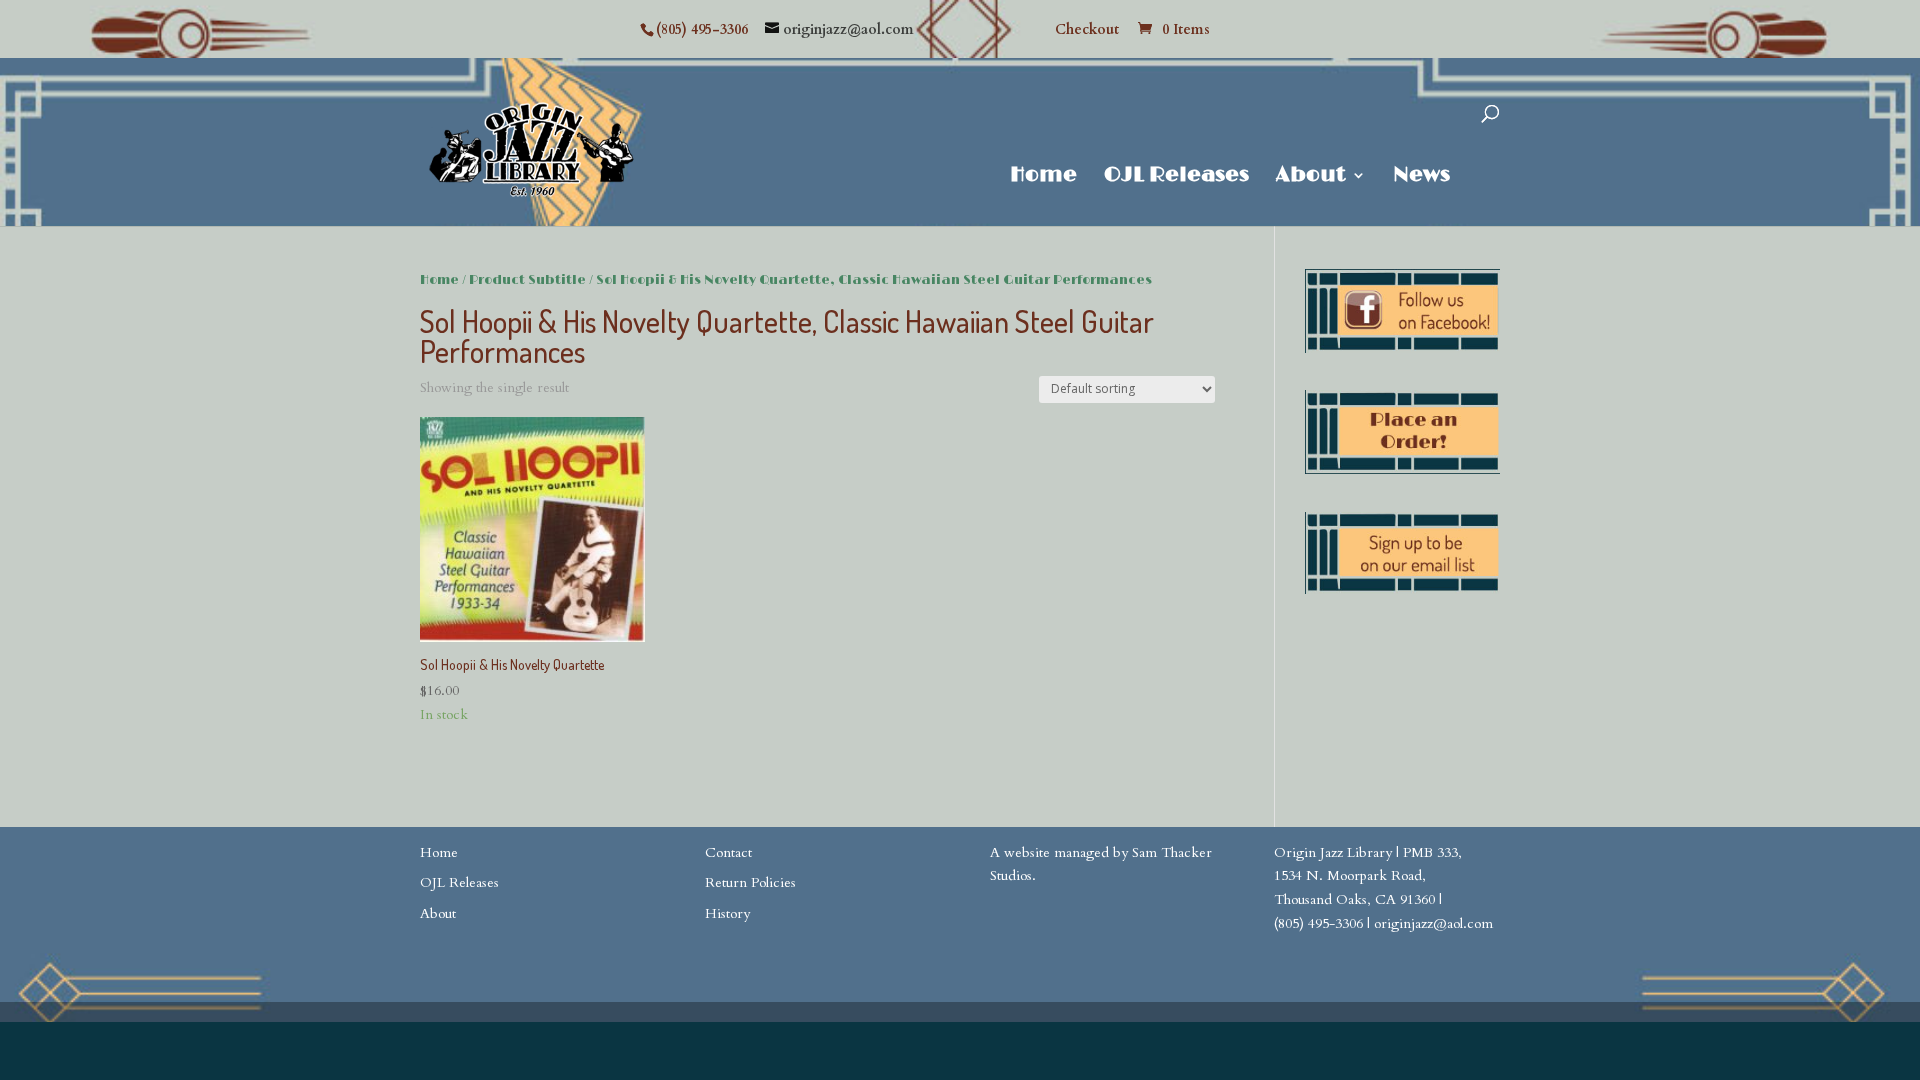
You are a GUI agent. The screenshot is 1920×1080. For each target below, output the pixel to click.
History (727, 913)
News (1421, 177)
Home (1043, 177)
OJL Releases (1176, 177)
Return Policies (750, 882)
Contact (728, 852)
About (1311, 177)
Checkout (1087, 31)
